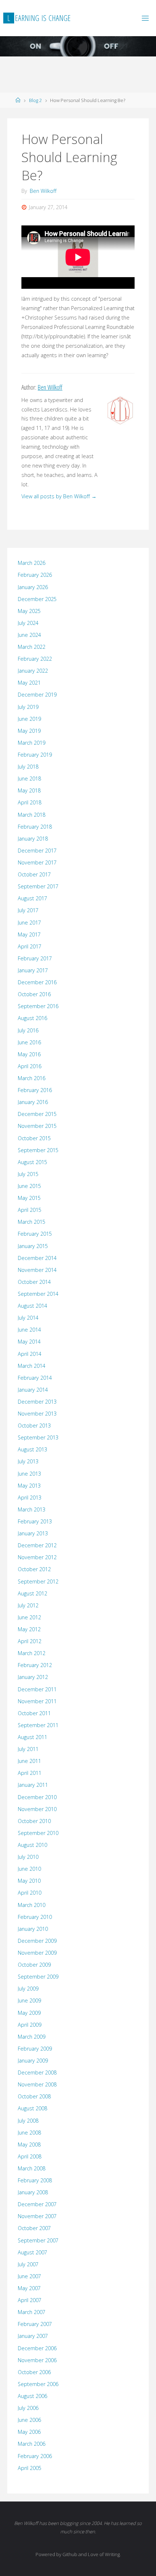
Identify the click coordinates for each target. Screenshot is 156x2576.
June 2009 (29, 2000)
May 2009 (29, 2013)
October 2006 (34, 2372)
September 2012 (38, 1581)
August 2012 (32, 1593)
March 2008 (32, 2168)
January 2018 (33, 839)
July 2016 (28, 1030)
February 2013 (35, 1521)
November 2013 (37, 1414)
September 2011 (38, 1725)
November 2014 (37, 1270)
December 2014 (37, 1258)
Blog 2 (35, 100)
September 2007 (38, 2240)
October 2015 (34, 1138)
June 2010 (29, 1869)
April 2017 (30, 946)
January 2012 (33, 1677)
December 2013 (37, 1402)
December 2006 (37, 2348)
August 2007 (32, 2252)
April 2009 (30, 2025)
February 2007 (35, 2324)
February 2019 (35, 755)
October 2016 (34, 994)
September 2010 (38, 1833)
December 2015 (37, 1114)
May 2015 (29, 1198)
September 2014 (38, 1294)
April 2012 (30, 1641)
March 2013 (32, 1509)
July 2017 (28, 910)
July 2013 (28, 1461)
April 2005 (30, 2468)
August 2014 (32, 1306)
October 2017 (34, 874)
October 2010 (34, 1821)
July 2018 (28, 767)
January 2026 (33, 587)
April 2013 (30, 1498)
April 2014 (30, 1354)
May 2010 (29, 1881)
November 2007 (37, 2216)
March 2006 (32, 2444)
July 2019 (28, 707)
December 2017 (37, 851)
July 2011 (28, 1749)
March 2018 (32, 815)
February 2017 (35, 958)
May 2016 (29, 1054)
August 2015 (32, 1162)
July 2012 (28, 1605)
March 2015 (32, 1222)
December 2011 (37, 1689)
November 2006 (37, 2360)
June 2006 (29, 2420)
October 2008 (34, 2096)
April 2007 (30, 2300)
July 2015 (28, 1174)
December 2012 (37, 1545)
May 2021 (29, 683)
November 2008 (37, 2084)
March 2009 (32, 2037)
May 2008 (29, 2144)
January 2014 (33, 1390)
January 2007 (33, 2336)
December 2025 (37, 599)
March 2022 (32, 647)
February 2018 (35, 827)
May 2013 (29, 1486)
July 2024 (28, 623)
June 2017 (29, 923)
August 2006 (32, 2396)
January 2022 (33, 671)
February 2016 (35, 1090)
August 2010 (32, 1845)
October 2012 (34, 1569)
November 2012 (37, 1557)
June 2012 (29, 1617)
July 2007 (28, 2264)
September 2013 (38, 1437)
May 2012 (29, 1629)
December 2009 (37, 1941)
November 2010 (37, 1809)
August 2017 (32, 898)
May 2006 (29, 2432)
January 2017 (33, 970)
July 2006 (28, 2408)
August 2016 (32, 1018)
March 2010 (32, 1905)
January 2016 (33, 1102)
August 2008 (32, 2108)
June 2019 (29, 719)
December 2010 (37, 1797)
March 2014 (32, 1366)
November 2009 (37, 1953)
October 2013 (34, 1426)
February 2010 (35, 1917)
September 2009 (38, 1977)
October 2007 (34, 2228)
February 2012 (35, 1665)
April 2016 (30, 1066)
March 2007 (32, 2312)
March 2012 (32, 1653)
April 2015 (30, 1210)
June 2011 (29, 1761)
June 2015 (29, 1186)
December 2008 (37, 2072)
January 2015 (33, 1246)
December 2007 (37, 2204)
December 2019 (37, 695)
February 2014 (35, 1378)
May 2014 (29, 1342)
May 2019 (29, 731)
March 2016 (32, 1078)
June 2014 (29, 1330)
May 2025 (29, 611)
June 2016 (29, 1042)
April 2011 (30, 1773)
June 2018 (29, 779)
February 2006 (35, 2456)
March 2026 (32, 563)
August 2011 (32, 1737)
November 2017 (37, 862)
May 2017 (29, 934)
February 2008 (35, 2180)
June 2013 (29, 1474)
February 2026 (35, 575)
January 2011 (33, 1785)
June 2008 (29, 2133)
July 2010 (28, 1857)
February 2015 (35, 1234)
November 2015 (37, 1126)
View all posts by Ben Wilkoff (59, 496)
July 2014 (28, 1318)
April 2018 (30, 802)
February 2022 (35, 659)
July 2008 (28, 2121)
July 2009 (28, 1989)
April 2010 (30, 1893)
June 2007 (29, 2276)
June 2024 (29, 635)
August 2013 (32, 1449)
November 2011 (37, 1701)
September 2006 (38, 2384)
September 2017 (38, 886)
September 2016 (38, 1006)
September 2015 (38, 1150)
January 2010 (33, 1929)
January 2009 (33, 2061)
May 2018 (29, 790)
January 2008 (33, 2192)
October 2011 (34, 1713)
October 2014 (34, 1282)
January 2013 (33, 1533)
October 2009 (34, 1965)
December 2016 (37, 982)
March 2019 (32, 743)
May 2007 (29, 2288)
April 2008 (30, 2156)
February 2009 (35, 2049)
